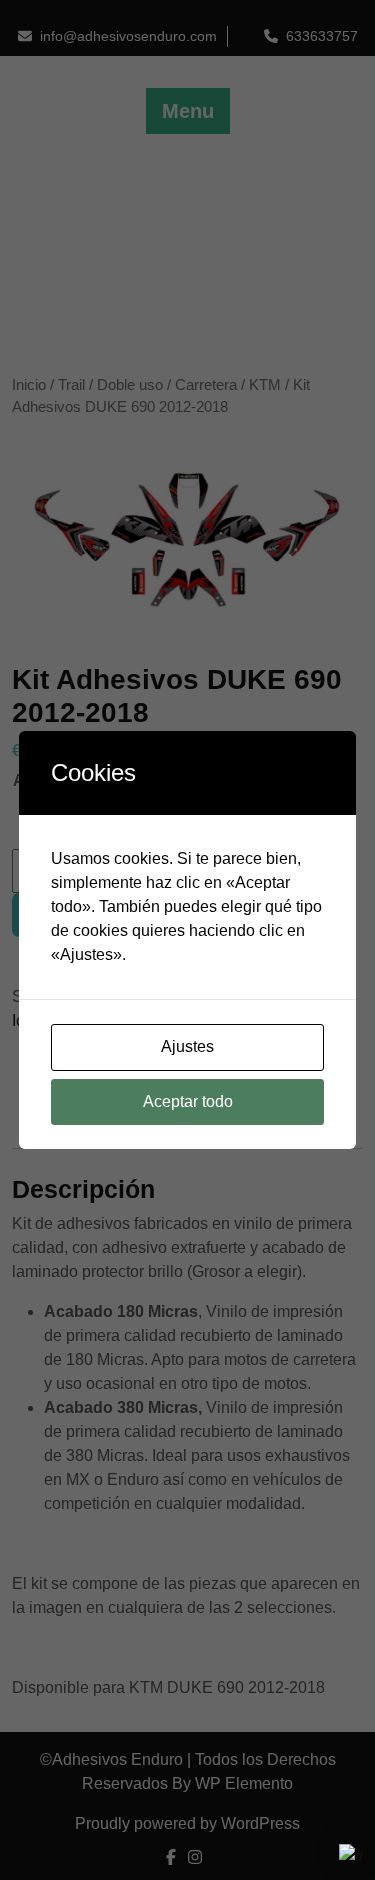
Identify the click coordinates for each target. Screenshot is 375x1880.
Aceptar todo (188, 1101)
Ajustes (187, 1046)
